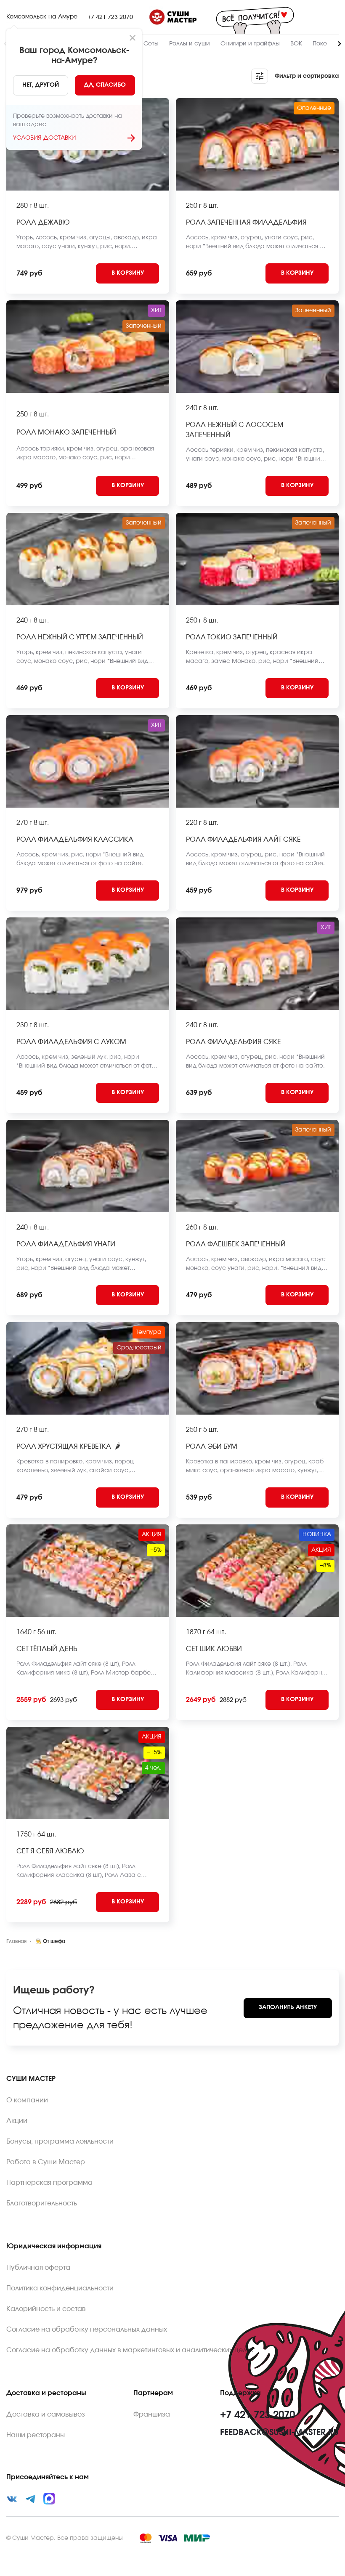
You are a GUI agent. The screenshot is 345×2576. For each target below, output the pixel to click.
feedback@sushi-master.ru (279, 2433)
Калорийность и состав (46, 2309)
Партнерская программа (49, 2183)
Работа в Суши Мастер (46, 2162)
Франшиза (152, 2414)
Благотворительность (42, 2203)
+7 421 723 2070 (110, 17)
